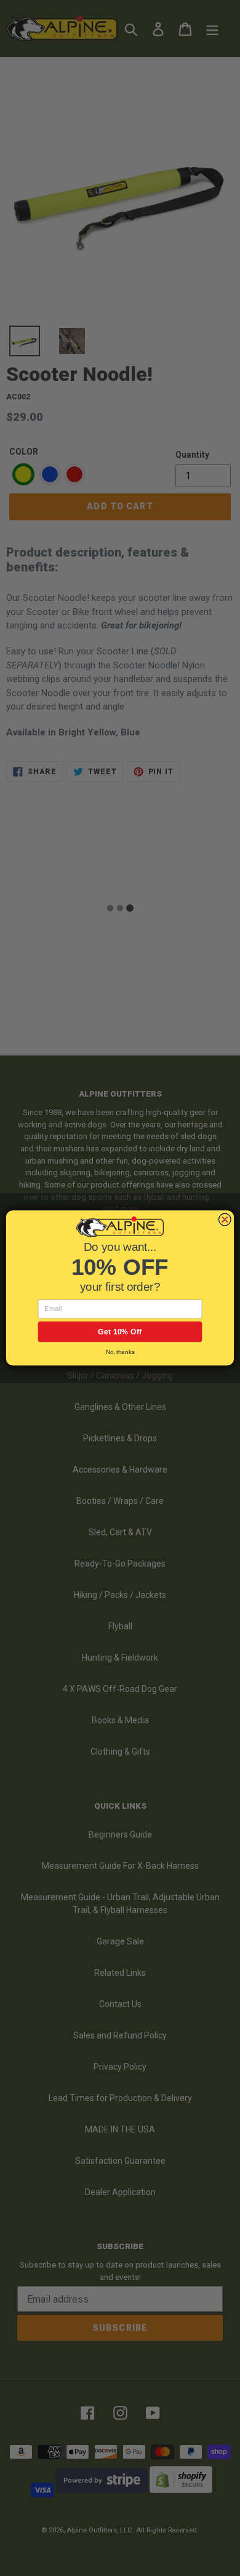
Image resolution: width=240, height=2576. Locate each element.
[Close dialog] (225, 1219)
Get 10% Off (120, 1332)
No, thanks (120, 1352)
